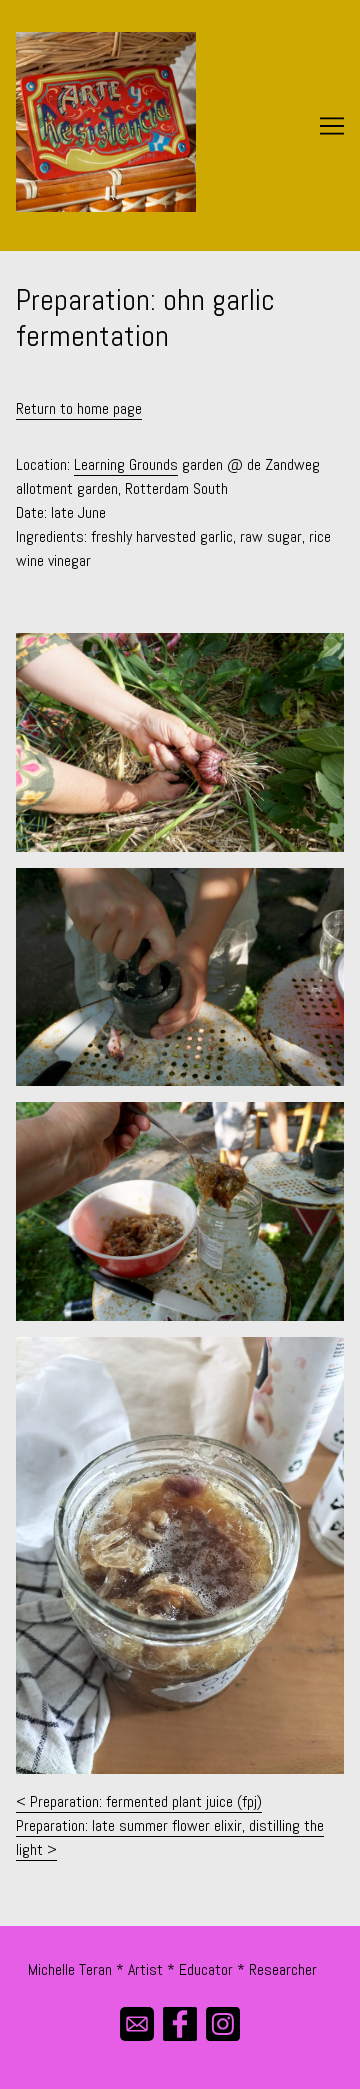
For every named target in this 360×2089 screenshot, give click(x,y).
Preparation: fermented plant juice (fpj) (146, 1801)
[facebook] (180, 2023)
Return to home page (79, 408)
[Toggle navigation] (332, 126)
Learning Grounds (126, 464)
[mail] (137, 2023)
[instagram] (223, 2023)
